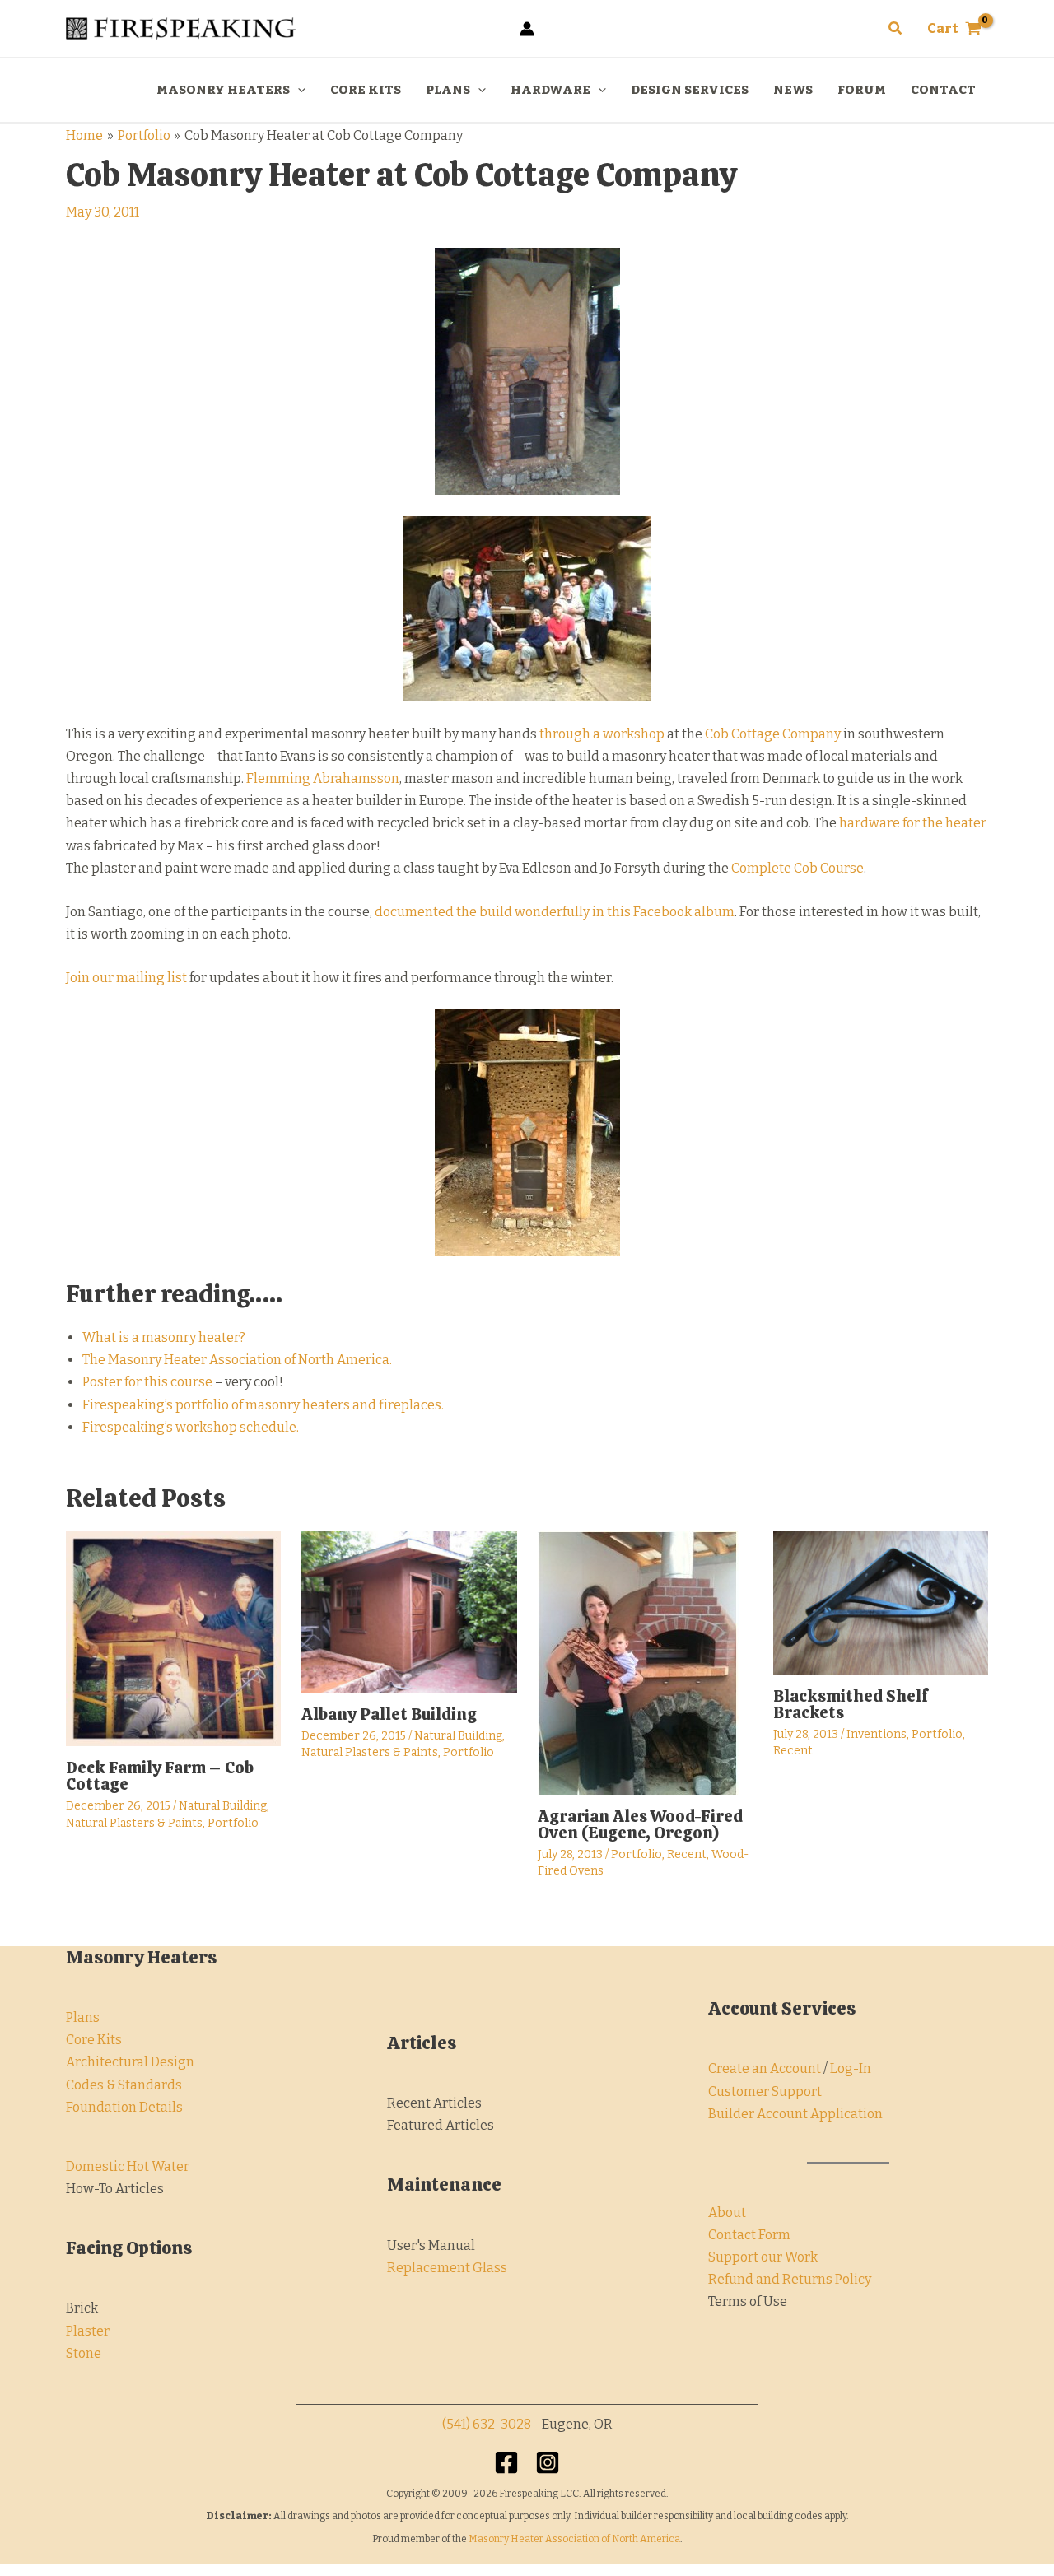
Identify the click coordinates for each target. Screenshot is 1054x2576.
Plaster (88, 2331)
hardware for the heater (913, 823)
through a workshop (602, 734)
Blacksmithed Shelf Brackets (851, 1704)
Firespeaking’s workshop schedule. (191, 1427)
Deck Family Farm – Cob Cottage (160, 1776)
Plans (83, 2017)
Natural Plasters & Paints (134, 1823)
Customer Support (765, 2092)
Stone (84, 2353)
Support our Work (763, 2257)
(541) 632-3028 (487, 2424)
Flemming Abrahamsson (323, 778)
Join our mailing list (126, 978)
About (727, 2213)
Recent (687, 1854)
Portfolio (233, 1823)
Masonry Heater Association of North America (574, 2539)
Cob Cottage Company (773, 734)
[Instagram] (548, 2462)
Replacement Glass (447, 2268)
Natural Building (223, 1806)
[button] (896, 29)
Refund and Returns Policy (790, 2279)
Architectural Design (130, 2062)
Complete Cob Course (797, 868)
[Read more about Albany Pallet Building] (409, 1611)
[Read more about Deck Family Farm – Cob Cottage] (173, 1638)
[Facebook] (506, 2462)
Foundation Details (124, 2107)
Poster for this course (147, 1382)
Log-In (851, 2068)
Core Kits (94, 2040)
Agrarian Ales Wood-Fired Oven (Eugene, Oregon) (640, 1824)
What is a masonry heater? (164, 1337)
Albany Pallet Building (389, 1714)
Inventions (877, 1734)
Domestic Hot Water (128, 2166)
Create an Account (765, 2068)
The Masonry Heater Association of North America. (237, 1360)
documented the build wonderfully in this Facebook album (555, 912)
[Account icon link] (527, 29)
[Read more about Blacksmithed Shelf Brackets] (881, 1602)
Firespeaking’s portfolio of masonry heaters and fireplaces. (263, 1405)
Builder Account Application (795, 2114)
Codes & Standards (124, 2085)
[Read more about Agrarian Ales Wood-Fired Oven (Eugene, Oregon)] (638, 1662)
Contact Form (749, 2235)
